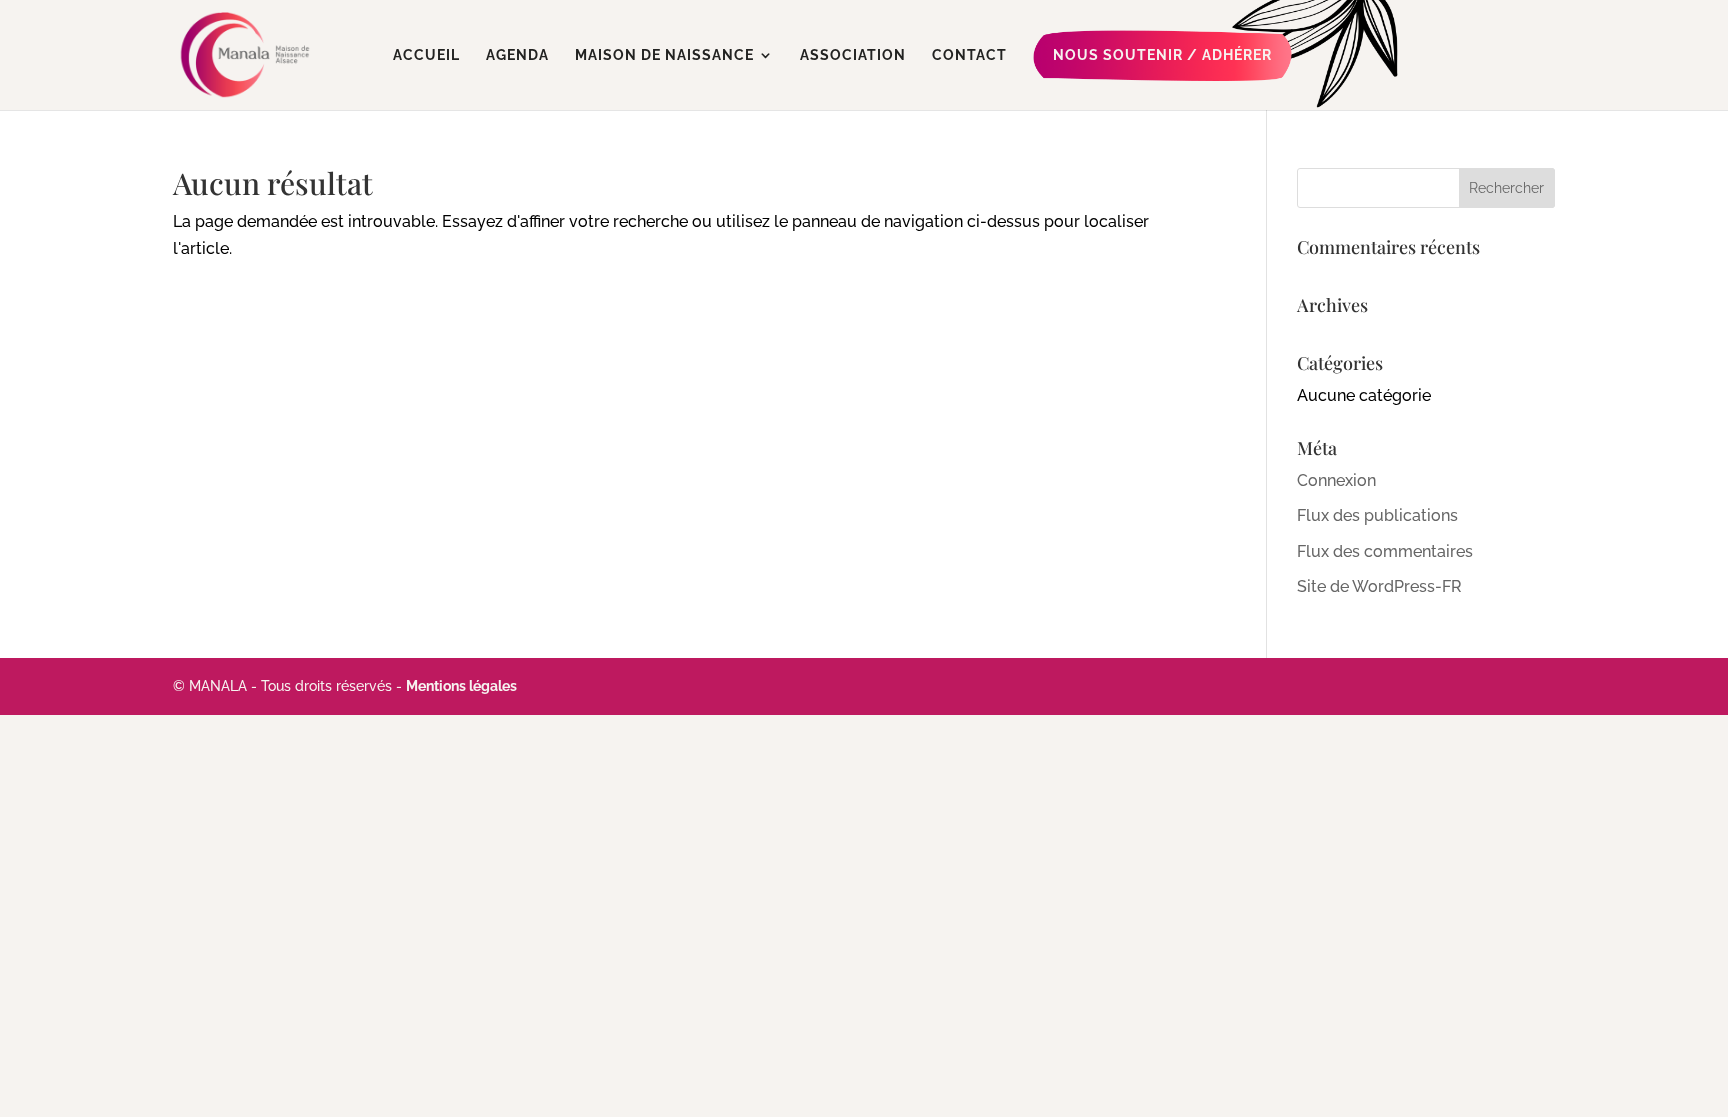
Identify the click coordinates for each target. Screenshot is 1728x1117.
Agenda (517, 55)
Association (853, 55)
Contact (969, 55)
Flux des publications (1377, 515)
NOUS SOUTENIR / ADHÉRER (1162, 55)
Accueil (426, 55)
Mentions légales (461, 686)
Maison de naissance (664, 55)
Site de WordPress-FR (1379, 586)
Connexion (1336, 480)
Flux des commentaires (1385, 551)
